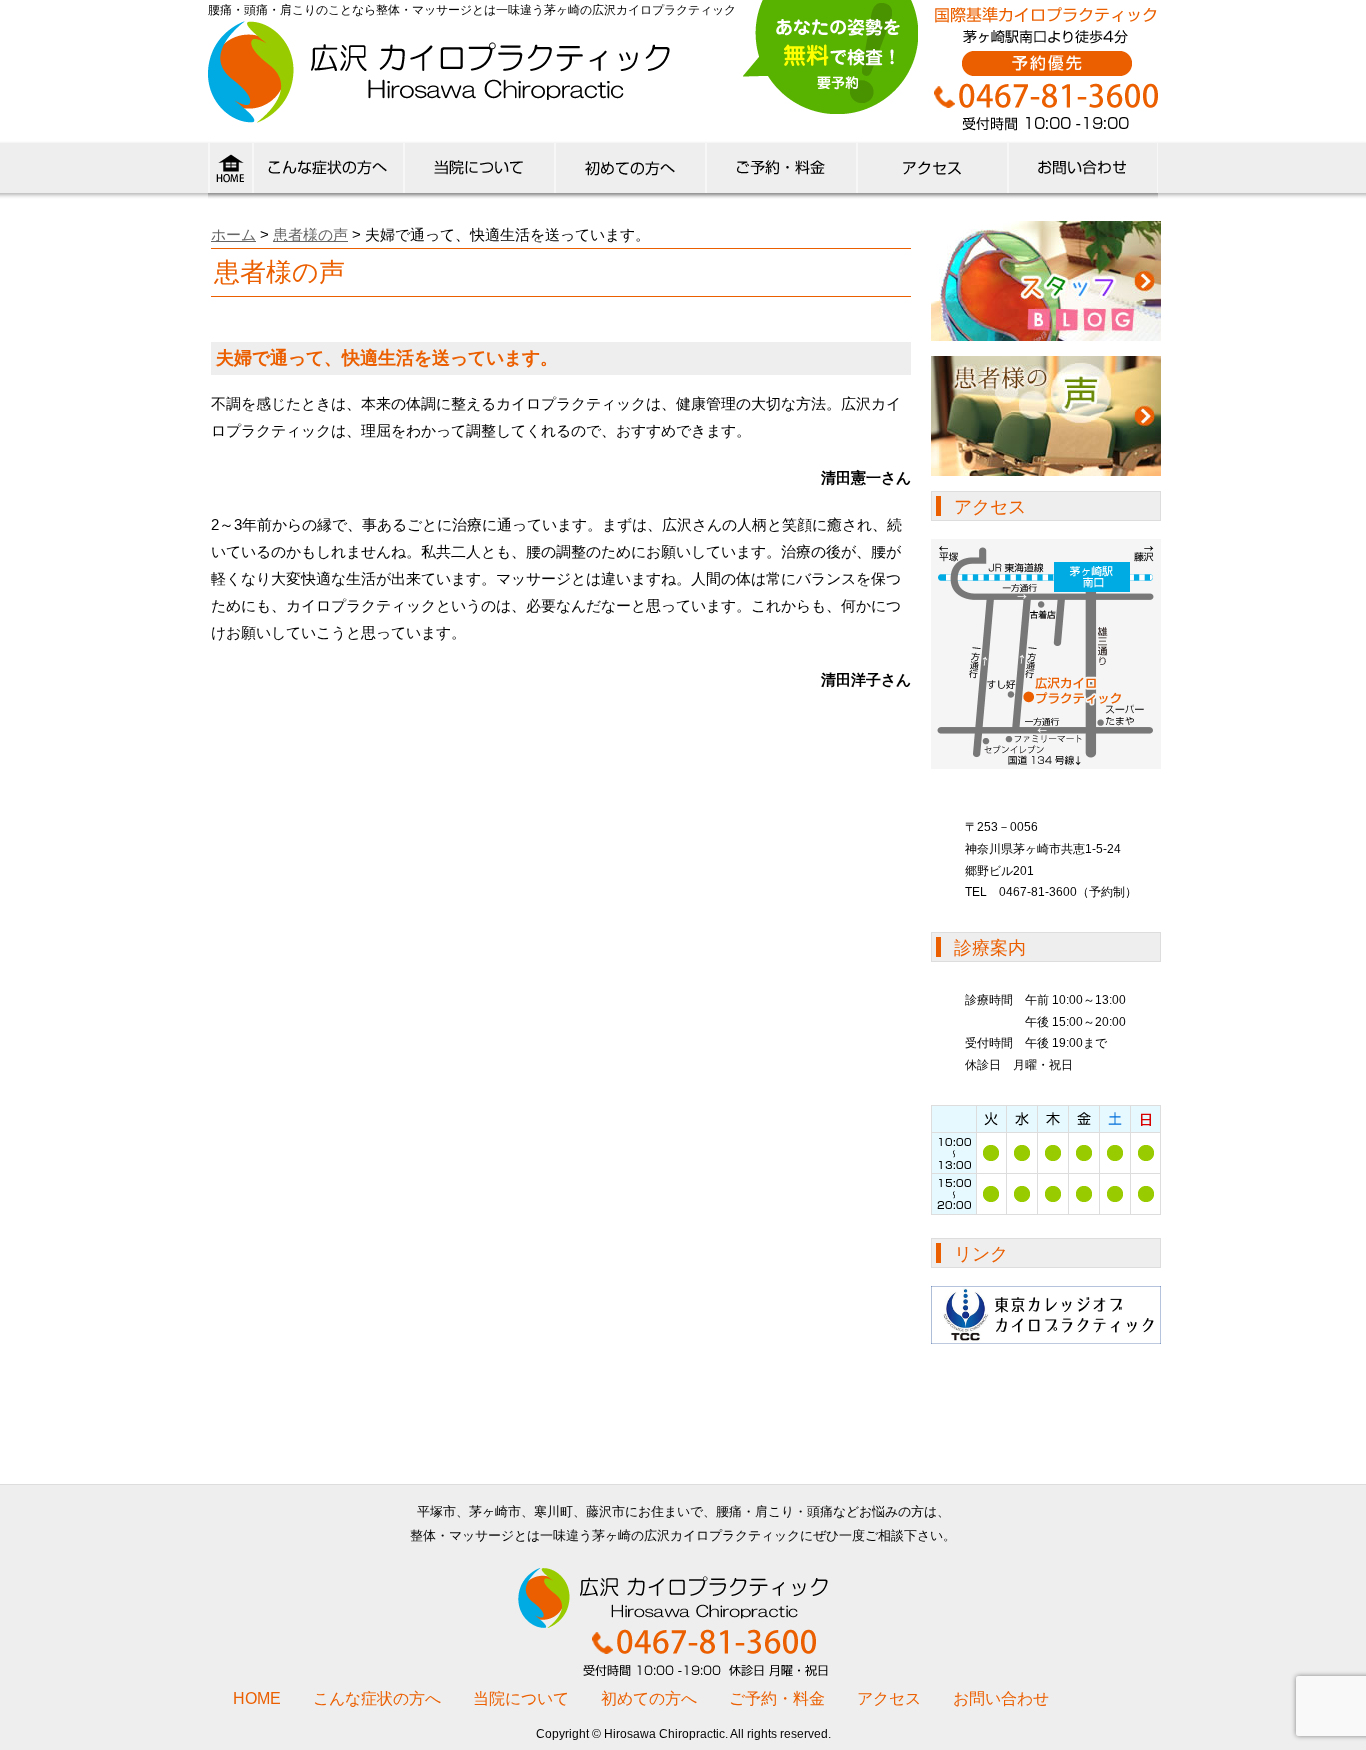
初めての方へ (629, 172)
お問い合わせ (1001, 1698)
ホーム (233, 234)
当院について (478, 172)
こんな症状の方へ (327, 172)
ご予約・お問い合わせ (1082, 172)
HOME (230, 172)
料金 (780, 172)
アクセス (931, 172)
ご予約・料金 (777, 1698)
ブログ (1046, 281)
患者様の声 (310, 234)
